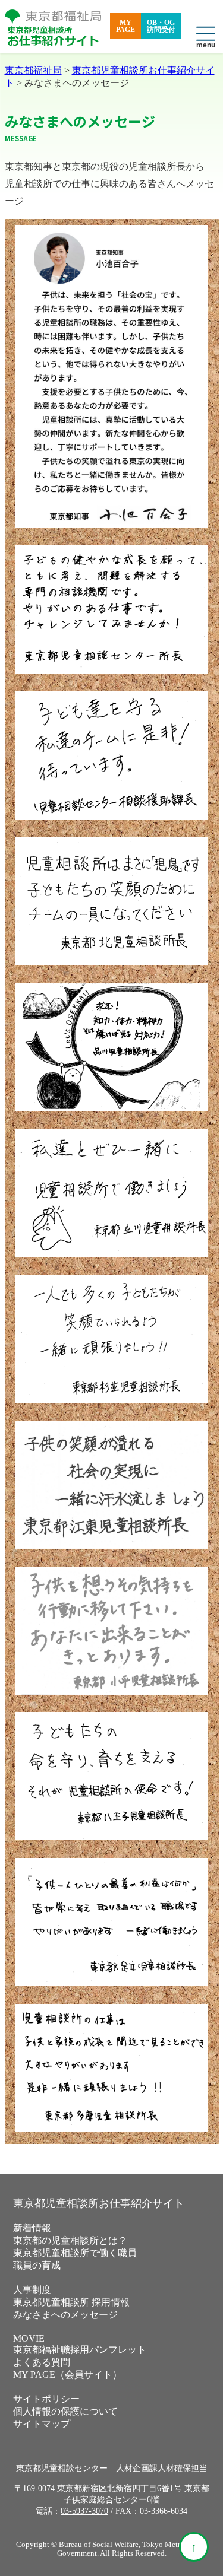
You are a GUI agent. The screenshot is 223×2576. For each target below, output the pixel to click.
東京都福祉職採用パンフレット (80, 2350)
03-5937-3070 (84, 2511)
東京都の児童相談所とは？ (70, 2240)
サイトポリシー (46, 2399)
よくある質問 (42, 2362)
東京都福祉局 (33, 70)
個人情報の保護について (65, 2411)
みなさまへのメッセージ (65, 2315)
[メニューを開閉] (206, 34)
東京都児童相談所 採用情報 (71, 2302)
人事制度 (32, 2290)
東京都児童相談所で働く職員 (75, 2253)
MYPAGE (125, 26)
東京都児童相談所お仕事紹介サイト (99, 2203)
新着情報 (32, 2228)
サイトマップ (42, 2424)
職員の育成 (37, 2265)
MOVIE (29, 2338)
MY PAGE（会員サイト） (67, 2375)
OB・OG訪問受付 (161, 26)
